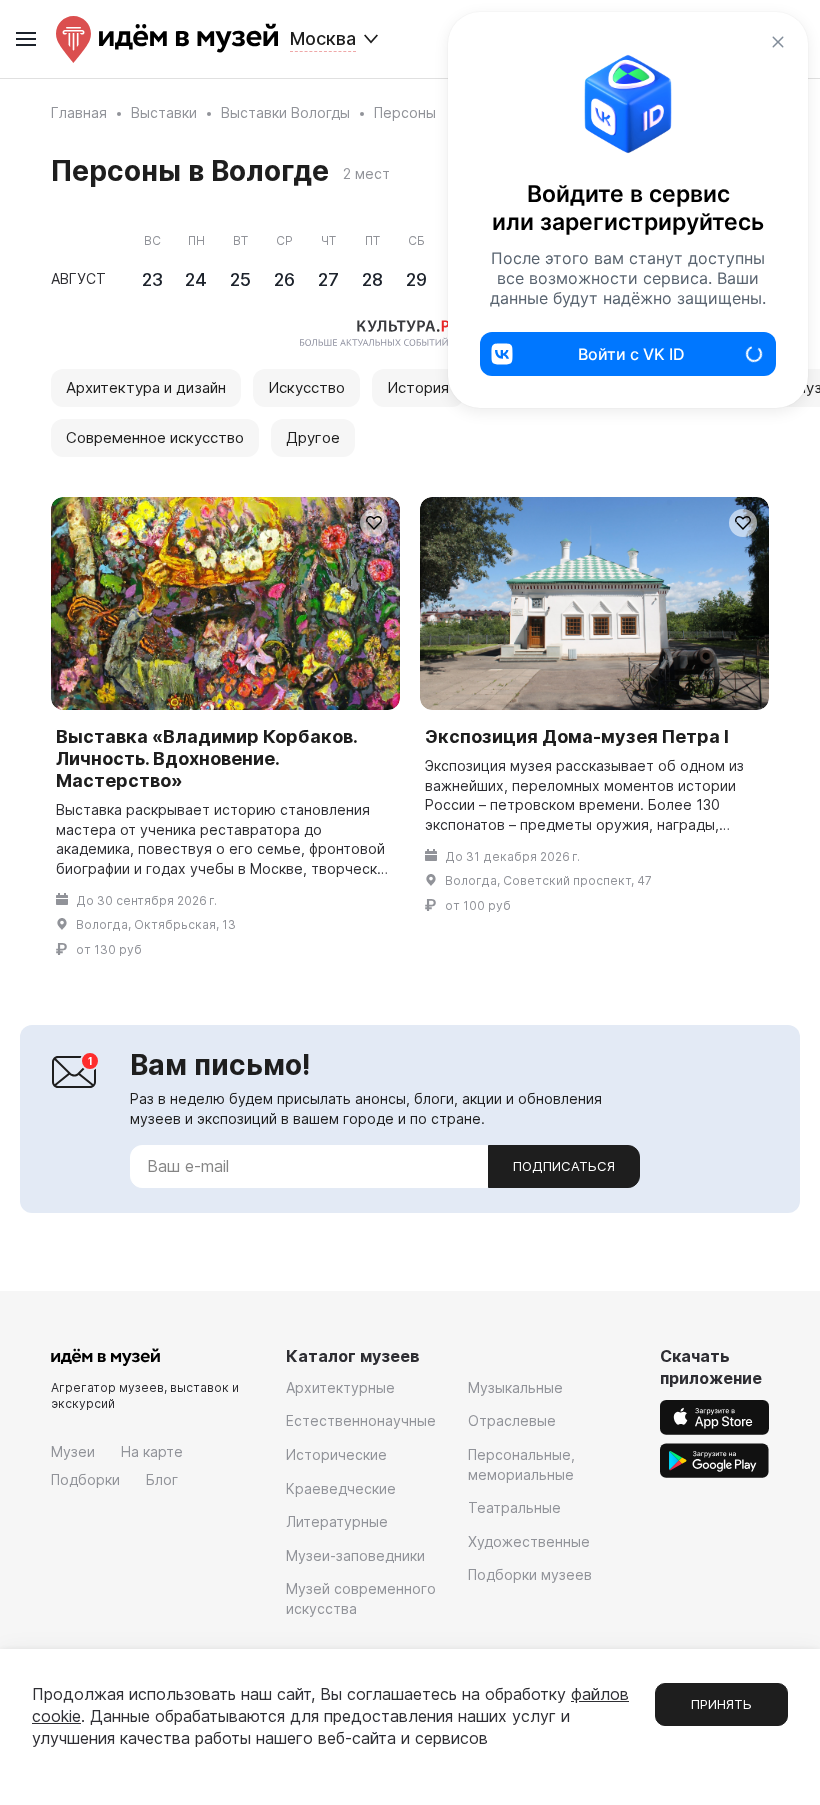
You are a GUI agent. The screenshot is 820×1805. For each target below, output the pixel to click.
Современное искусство (155, 437)
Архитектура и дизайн (146, 387)
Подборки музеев (530, 1574)
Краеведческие (341, 1488)
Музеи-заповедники (355, 1555)
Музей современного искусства (361, 1598)
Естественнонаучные (361, 1420)
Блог (162, 1479)
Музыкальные (515, 1387)
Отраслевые (512, 1420)
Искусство (306, 387)
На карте (152, 1451)
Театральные (514, 1507)
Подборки (85, 1479)
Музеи (73, 1451)
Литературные (337, 1521)
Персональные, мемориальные (521, 1464)
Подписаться (564, 1166)
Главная (79, 112)
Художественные (529, 1541)
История (418, 387)
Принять (721, 1704)
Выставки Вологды (285, 112)
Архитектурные (340, 1387)
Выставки (164, 112)
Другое (313, 437)
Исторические (336, 1454)
